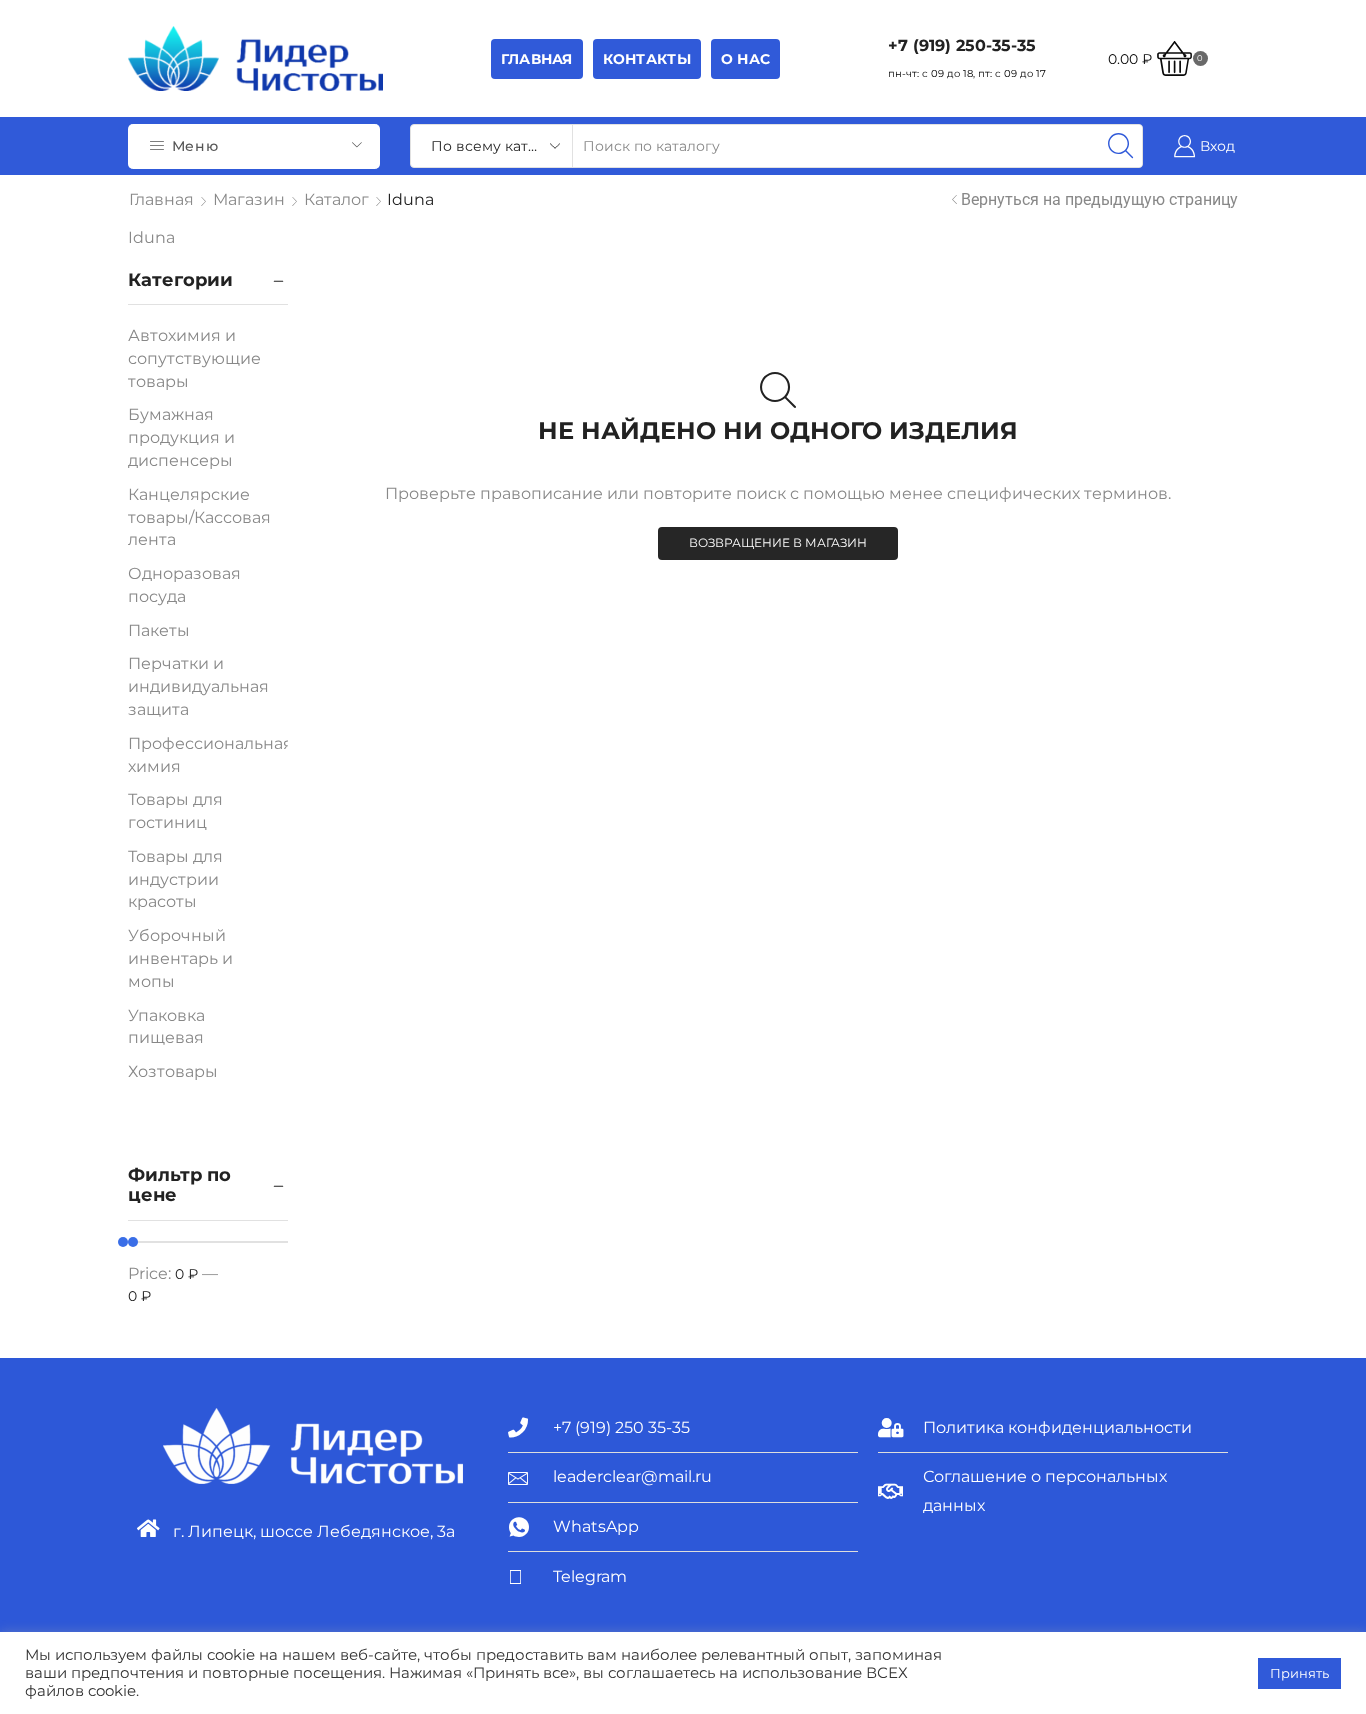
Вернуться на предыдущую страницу (1099, 199)
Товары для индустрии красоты (175, 879)
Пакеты (159, 630)
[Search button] (1121, 146)
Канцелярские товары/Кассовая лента (199, 517)
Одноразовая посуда (184, 585)
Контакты (647, 59)
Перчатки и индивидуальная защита (198, 686)
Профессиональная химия (210, 755)
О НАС (745, 59)
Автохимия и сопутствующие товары (194, 358)
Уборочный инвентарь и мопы (180, 958)
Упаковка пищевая (166, 1027)
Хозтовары (173, 1071)
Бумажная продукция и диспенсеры (181, 437)
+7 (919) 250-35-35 (962, 45)
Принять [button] (1299, 1673)
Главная (537, 59)
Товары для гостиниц (175, 811)
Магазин (249, 199)
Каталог (336, 199)
